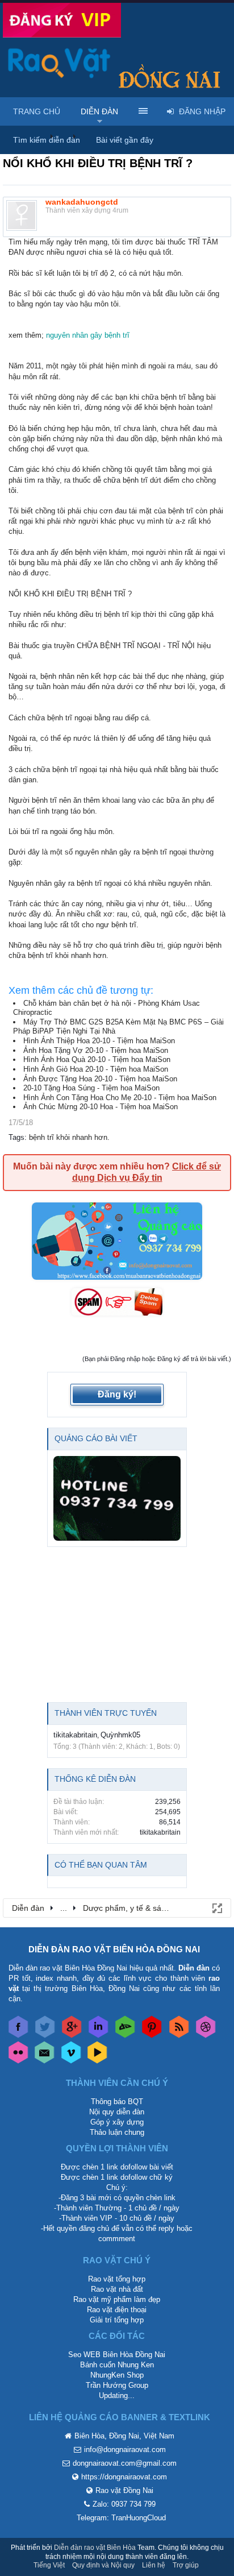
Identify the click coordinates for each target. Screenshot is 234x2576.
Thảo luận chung (117, 2132)
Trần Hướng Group (117, 2385)
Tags (16, 1137)
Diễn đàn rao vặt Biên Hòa (95, 2548)
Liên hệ (154, 2565)
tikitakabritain (75, 1735)
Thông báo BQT (117, 2102)
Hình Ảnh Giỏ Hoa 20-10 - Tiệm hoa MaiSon (96, 1069)
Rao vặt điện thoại (117, 2310)
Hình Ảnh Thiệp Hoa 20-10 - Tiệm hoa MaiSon (99, 1041)
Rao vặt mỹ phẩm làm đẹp (117, 2299)
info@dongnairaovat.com (125, 2450)
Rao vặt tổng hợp (117, 2279)
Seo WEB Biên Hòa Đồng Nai (117, 2355)
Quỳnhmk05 (120, 1735)
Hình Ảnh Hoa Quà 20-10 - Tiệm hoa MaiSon (97, 1059)
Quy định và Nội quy (103, 2565)
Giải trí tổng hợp (117, 2320)
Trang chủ (37, 111)
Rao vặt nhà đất (117, 2289)
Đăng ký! (117, 1394)
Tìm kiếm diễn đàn (47, 140)
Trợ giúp (186, 2565)
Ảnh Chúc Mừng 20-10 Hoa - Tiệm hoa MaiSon (101, 1107)
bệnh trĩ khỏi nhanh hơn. (69, 1137)
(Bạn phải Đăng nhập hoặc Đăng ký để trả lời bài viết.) (157, 1359)
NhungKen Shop (117, 2375)
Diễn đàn (99, 111)
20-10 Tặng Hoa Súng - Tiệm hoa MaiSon (91, 1088)
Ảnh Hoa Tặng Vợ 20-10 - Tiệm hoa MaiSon (96, 1050)
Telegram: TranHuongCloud (121, 2518)
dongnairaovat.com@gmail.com (125, 2463)
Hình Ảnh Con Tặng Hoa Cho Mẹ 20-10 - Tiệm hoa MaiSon (120, 1098)
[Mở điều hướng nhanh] (216, 1907)
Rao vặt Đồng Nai (124, 2490)
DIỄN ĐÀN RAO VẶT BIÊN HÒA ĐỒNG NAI (114, 1949)
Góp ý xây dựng (117, 2122)
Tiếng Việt (49, 2565)
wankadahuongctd (82, 202)
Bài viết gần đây (125, 140)
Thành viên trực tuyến (106, 1713)
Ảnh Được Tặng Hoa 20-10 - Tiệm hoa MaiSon (100, 1079)
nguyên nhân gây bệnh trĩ (88, 335)
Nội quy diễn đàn (117, 2112)
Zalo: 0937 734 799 (124, 2504)
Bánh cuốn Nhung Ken (117, 2365)
